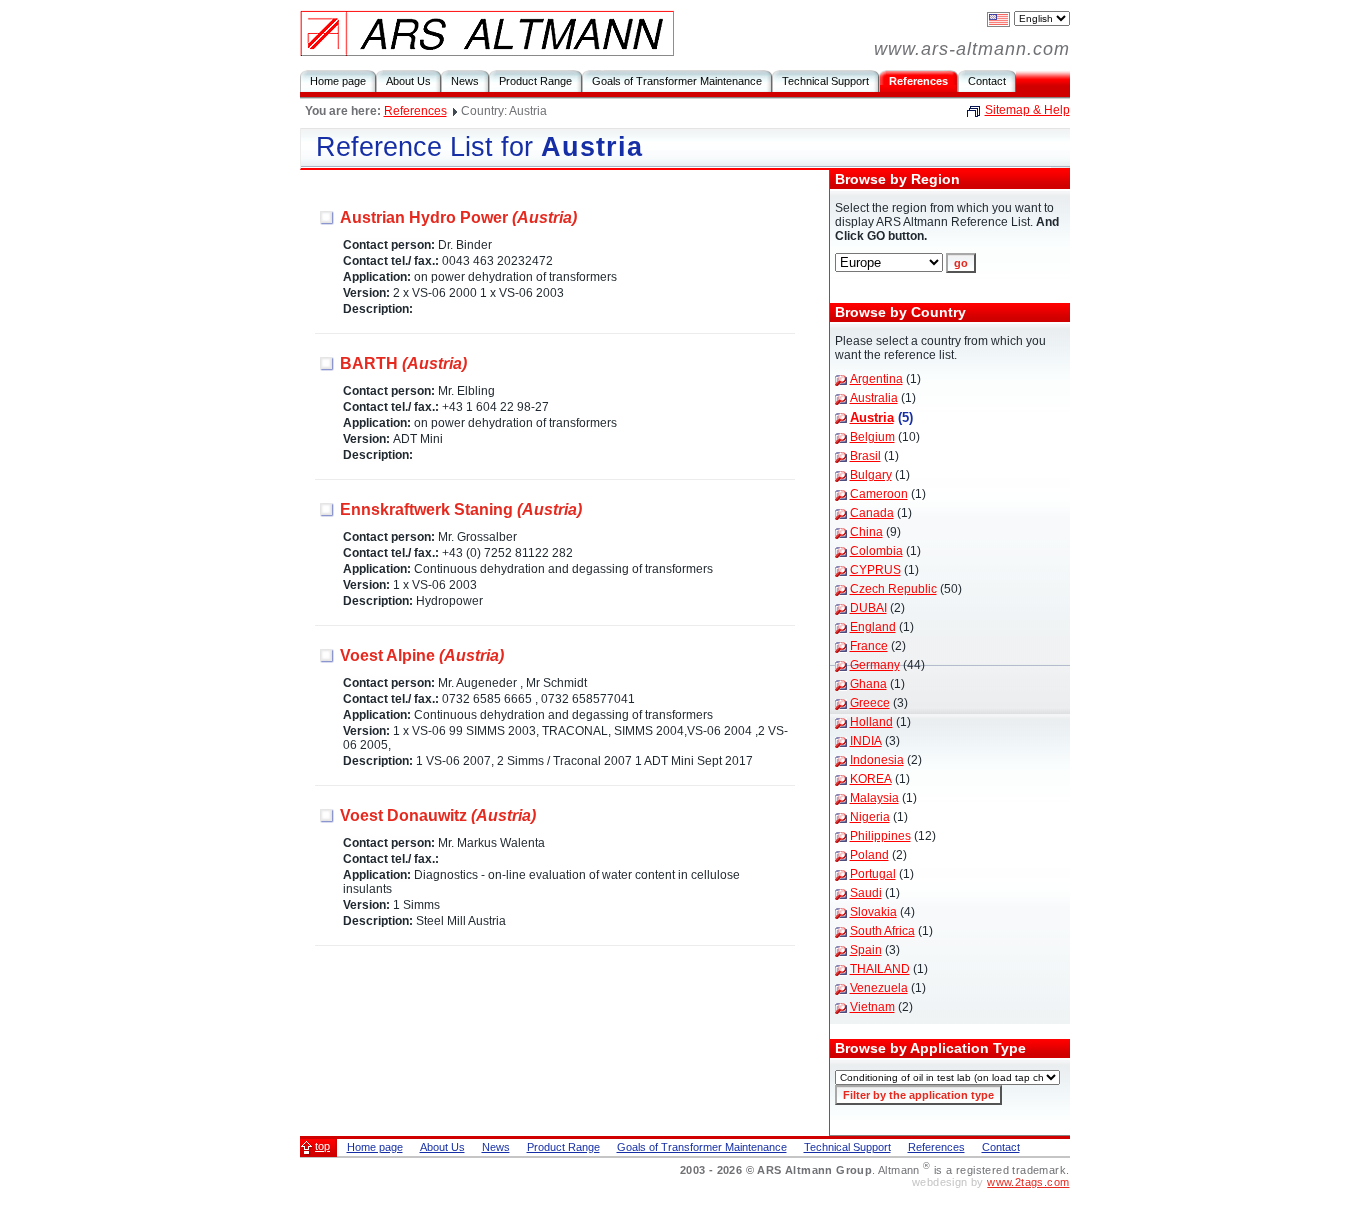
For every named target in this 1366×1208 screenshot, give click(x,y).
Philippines (880, 836)
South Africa (882, 931)
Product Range (535, 81)
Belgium (872, 437)
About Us (408, 81)
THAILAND (880, 969)
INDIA (866, 741)
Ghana (868, 684)
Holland (871, 722)
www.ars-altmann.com (972, 49)
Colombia (876, 551)
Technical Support (825, 81)
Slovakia (873, 912)
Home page (338, 81)
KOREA (871, 779)
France (869, 646)
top (322, 1146)
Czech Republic (893, 589)
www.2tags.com (1028, 1182)
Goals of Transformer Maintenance (677, 81)
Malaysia (874, 798)
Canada (872, 513)
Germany (875, 665)
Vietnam (872, 1007)
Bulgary (871, 475)
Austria (872, 417)
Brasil (865, 456)
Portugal (873, 874)
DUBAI (868, 608)
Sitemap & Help (1027, 110)
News (465, 81)
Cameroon (879, 494)
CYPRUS (875, 570)
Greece (870, 703)
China (866, 532)
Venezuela (879, 988)
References (918, 81)
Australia (874, 398)
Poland (869, 855)
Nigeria (870, 817)
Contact (987, 81)
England (873, 627)
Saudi (866, 893)
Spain (866, 950)
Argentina (876, 379)
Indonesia (877, 760)
